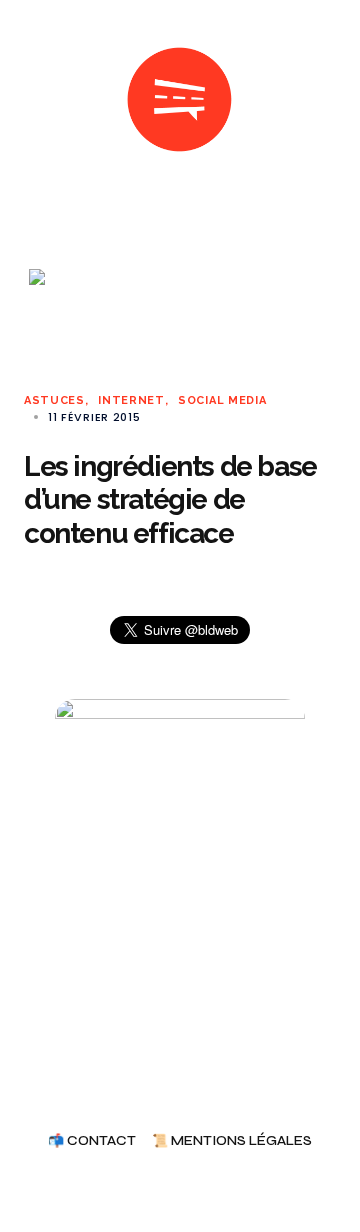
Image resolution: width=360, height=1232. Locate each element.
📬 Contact (92, 1141)
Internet (131, 400)
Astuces (54, 400)
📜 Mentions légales (232, 1141)
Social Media (222, 400)
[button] (32, 100)
